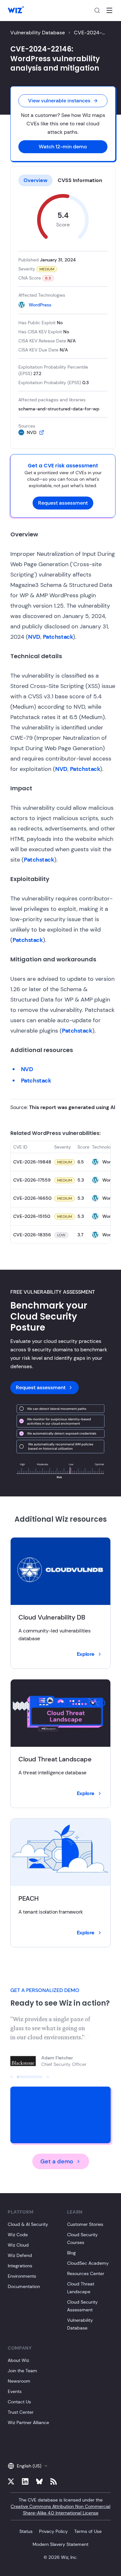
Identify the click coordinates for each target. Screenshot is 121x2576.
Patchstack (58, 637)
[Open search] (97, 10)
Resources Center (86, 2273)
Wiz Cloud (18, 2245)
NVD (34, 637)
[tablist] (63, 180)
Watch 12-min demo (63, 147)
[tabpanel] (63, 315)
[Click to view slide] (12, 2077)
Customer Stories (85, 2224)
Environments (22, 2276)
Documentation (24, 2286)
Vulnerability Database (38, 33)
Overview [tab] (35, 180)
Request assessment (63, 503)
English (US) (29, 2466)
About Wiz (18, 2360)
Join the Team (22, 2371)
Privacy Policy (53, 2531)
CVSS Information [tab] (80, 180)
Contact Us (19, 2402)
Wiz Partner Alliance (28, 2422)
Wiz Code (18, 2235)
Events (15, 2391)
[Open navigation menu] (109, 10)
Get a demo (57, 2161)
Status (26, 2531)
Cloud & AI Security (28, 2224)
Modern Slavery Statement (60, 2544)
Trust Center (21, 2412)
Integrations (20, 2266)
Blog (71, 2253)
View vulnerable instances (59, 101)
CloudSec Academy (88, 2263)
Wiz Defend (20, 2255)
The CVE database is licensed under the (60, 2506)
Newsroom (19, 2381)
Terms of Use (88, 2531)
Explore (86, 1654)
